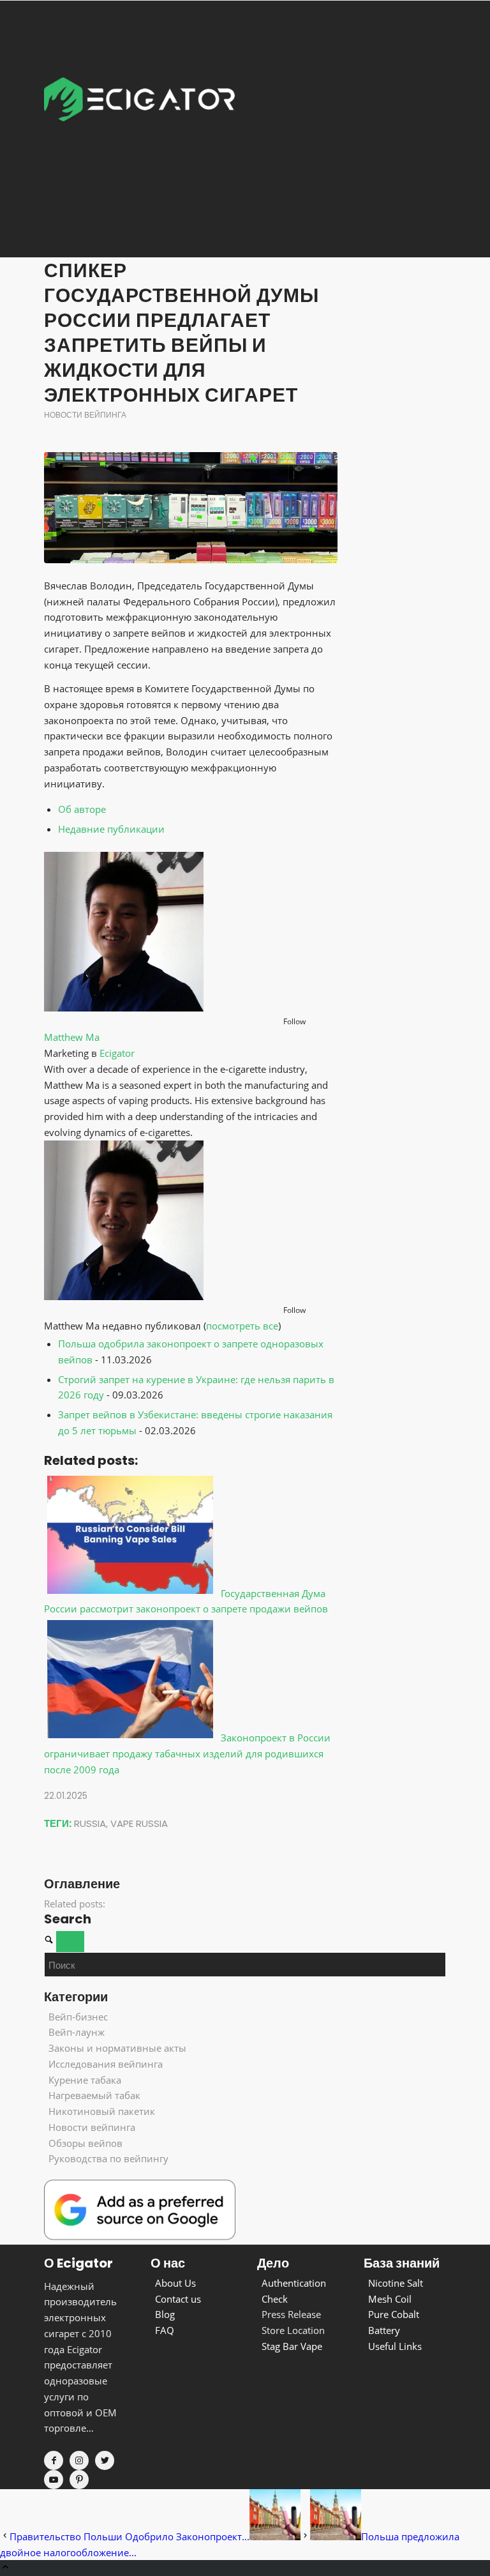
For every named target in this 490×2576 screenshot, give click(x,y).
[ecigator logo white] (140, 128)
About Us (175, 2283)
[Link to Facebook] (54, 2460)
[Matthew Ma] (124, 1008)
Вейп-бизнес (78, 2017)
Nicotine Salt (396, 2283)
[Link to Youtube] (54, 2480)
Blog (165, 2314)
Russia (90, 1823)
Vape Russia (139, 1823)
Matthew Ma (72, 1037)
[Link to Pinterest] (79, 2480)
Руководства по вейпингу (108, 2158)
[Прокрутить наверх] (5, 2568)
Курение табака (85, 2080)
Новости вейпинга (85, 415)
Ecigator (117, 1053)
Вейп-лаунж (77, 2032)
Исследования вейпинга (106, 2064)
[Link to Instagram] (79, 2460)
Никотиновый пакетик (102, 2111)
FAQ (165, 2330)
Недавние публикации (111, 829)
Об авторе (82, 809)
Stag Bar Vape (292, 2346)
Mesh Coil (390, 2299)
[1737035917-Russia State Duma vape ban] (191, 508)
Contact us (178, 2299)
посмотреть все (242, 1326)
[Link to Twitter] (105, 2460)
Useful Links (395, 2346)
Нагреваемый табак (94, 2095)
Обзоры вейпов (85, 2143)
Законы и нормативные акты (117, 2048)
